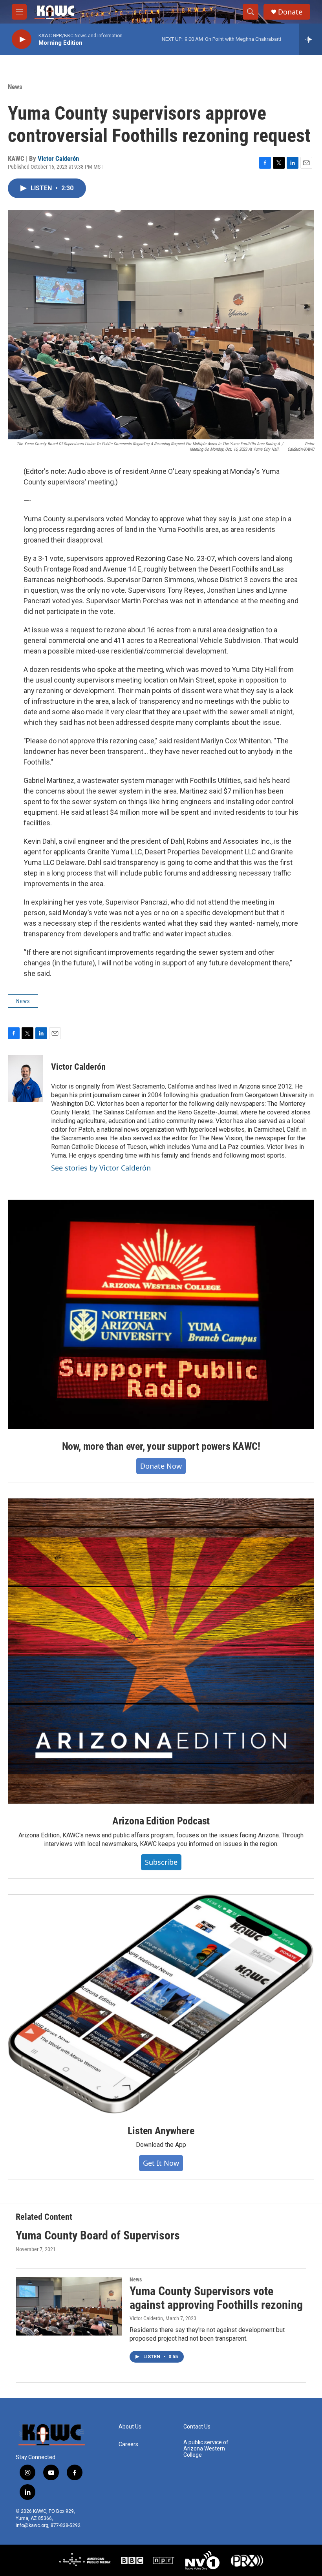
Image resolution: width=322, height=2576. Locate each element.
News (15, 87)
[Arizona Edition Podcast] (161, 1651)
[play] (22, 39)
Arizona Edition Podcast (161, 1821)
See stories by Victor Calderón (101, 1168)
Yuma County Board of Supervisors (98, 2235)
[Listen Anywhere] (161, 2004)
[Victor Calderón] (26, 1078)
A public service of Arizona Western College (206, 2449)
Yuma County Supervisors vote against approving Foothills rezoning (216, 2298)
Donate (290, 12)
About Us (130, 2427)
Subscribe (161, 1862)
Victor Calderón (58, 158)
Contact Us (197, 2427)
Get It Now (161, 2163)
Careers (128, 2444)
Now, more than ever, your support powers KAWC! (161, 1446)
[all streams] (310, 39)
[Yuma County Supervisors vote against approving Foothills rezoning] (69, 2306)
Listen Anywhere (161, 2131)
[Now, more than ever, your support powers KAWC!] (161, 1314)
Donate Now (161, 1466)
